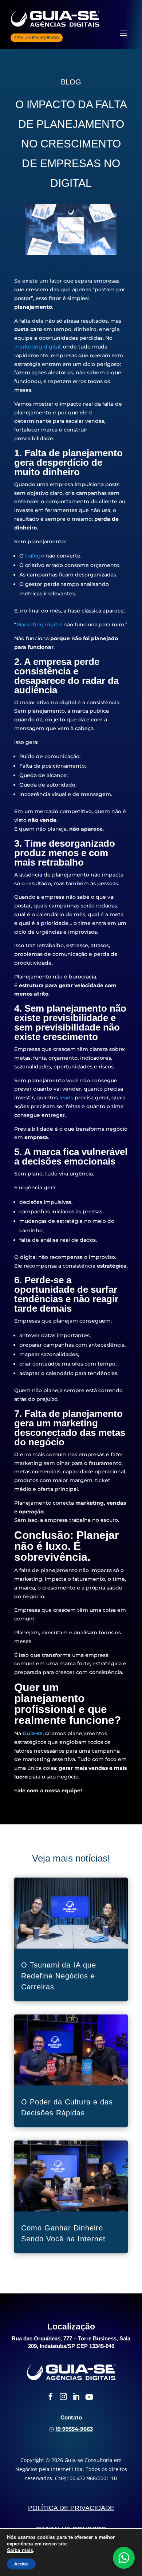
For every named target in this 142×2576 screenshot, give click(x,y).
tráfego (35, 556)
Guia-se (33, 1733)
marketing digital (37, 347)
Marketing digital (39, 625)
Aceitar (21, 2564)
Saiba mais (20, 2551)
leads (66, 1098)
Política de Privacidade (71, 2508)
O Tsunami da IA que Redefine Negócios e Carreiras (59, 1976)
